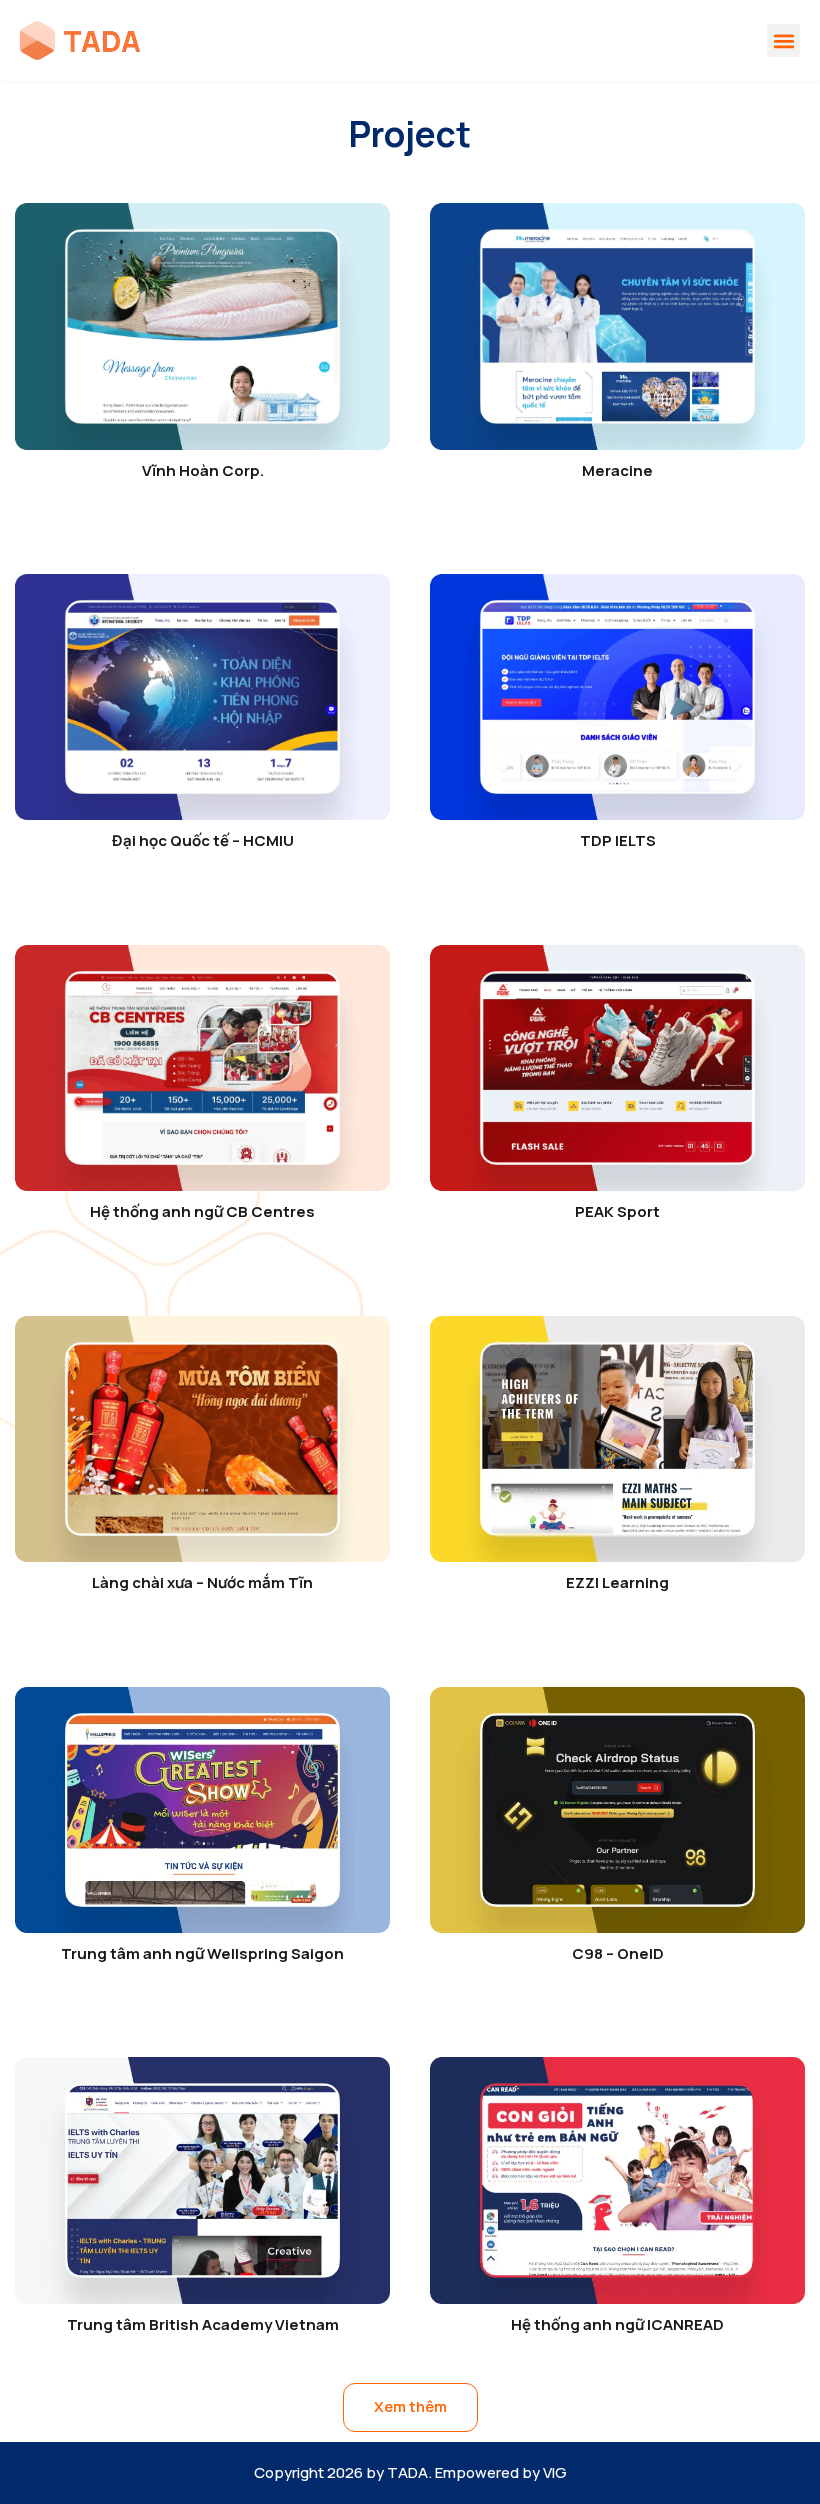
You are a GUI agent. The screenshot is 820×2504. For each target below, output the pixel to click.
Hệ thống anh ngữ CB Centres (202, 1211)
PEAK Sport (617, 1211)
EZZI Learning (617, 1582)
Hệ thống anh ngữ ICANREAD (617, 2324)
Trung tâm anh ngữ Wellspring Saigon (202, 1953)
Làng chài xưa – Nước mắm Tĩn (202, 1582)
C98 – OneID (618, 1953)
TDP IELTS (618, 840)
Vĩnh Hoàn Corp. (203, 470)
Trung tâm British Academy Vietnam (203, 2324)
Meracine (617, 470)
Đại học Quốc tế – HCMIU (203, 840)
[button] (783, 40)
